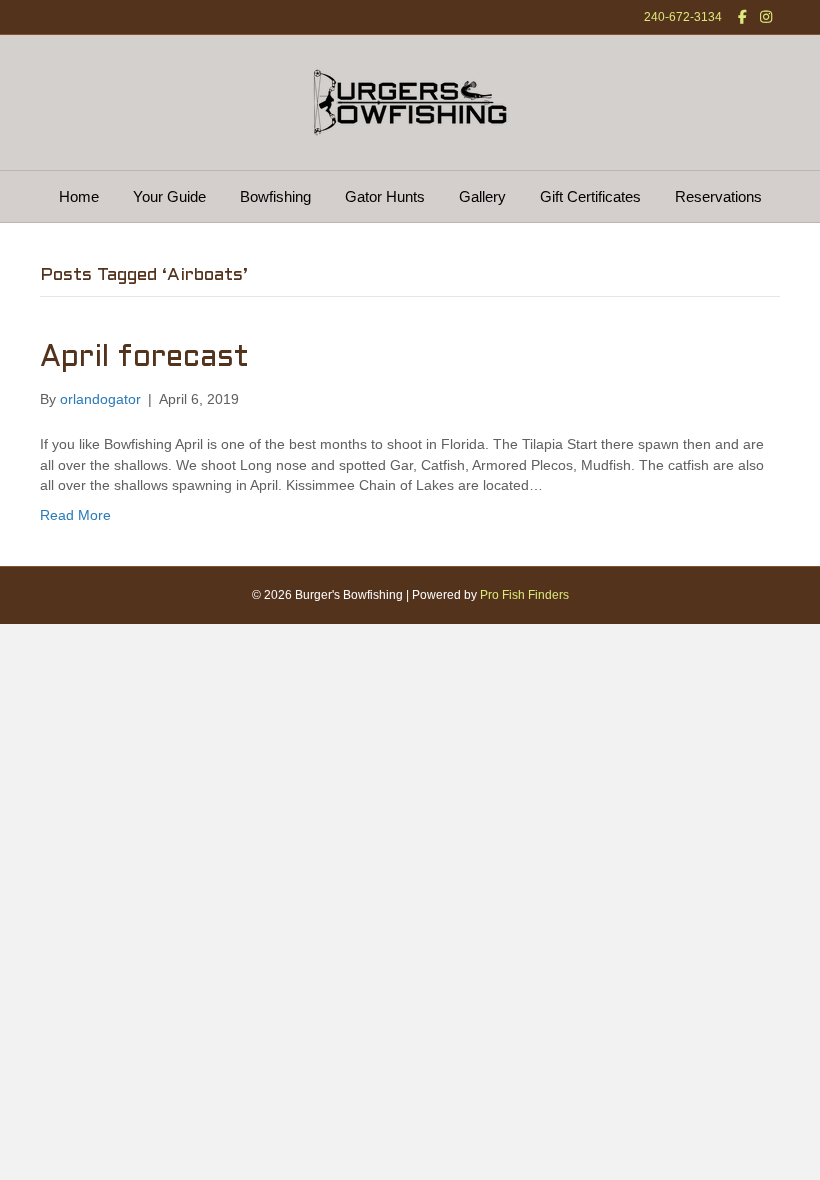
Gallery (482, 196)
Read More (75, 515)
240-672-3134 (683, 17)
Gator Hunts (385, 196)
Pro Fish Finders (524, 595)
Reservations (718, 196)
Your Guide (169, 196)
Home (79, 196)
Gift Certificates (590, 196)
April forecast (144, 358)
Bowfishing (275, 196)
